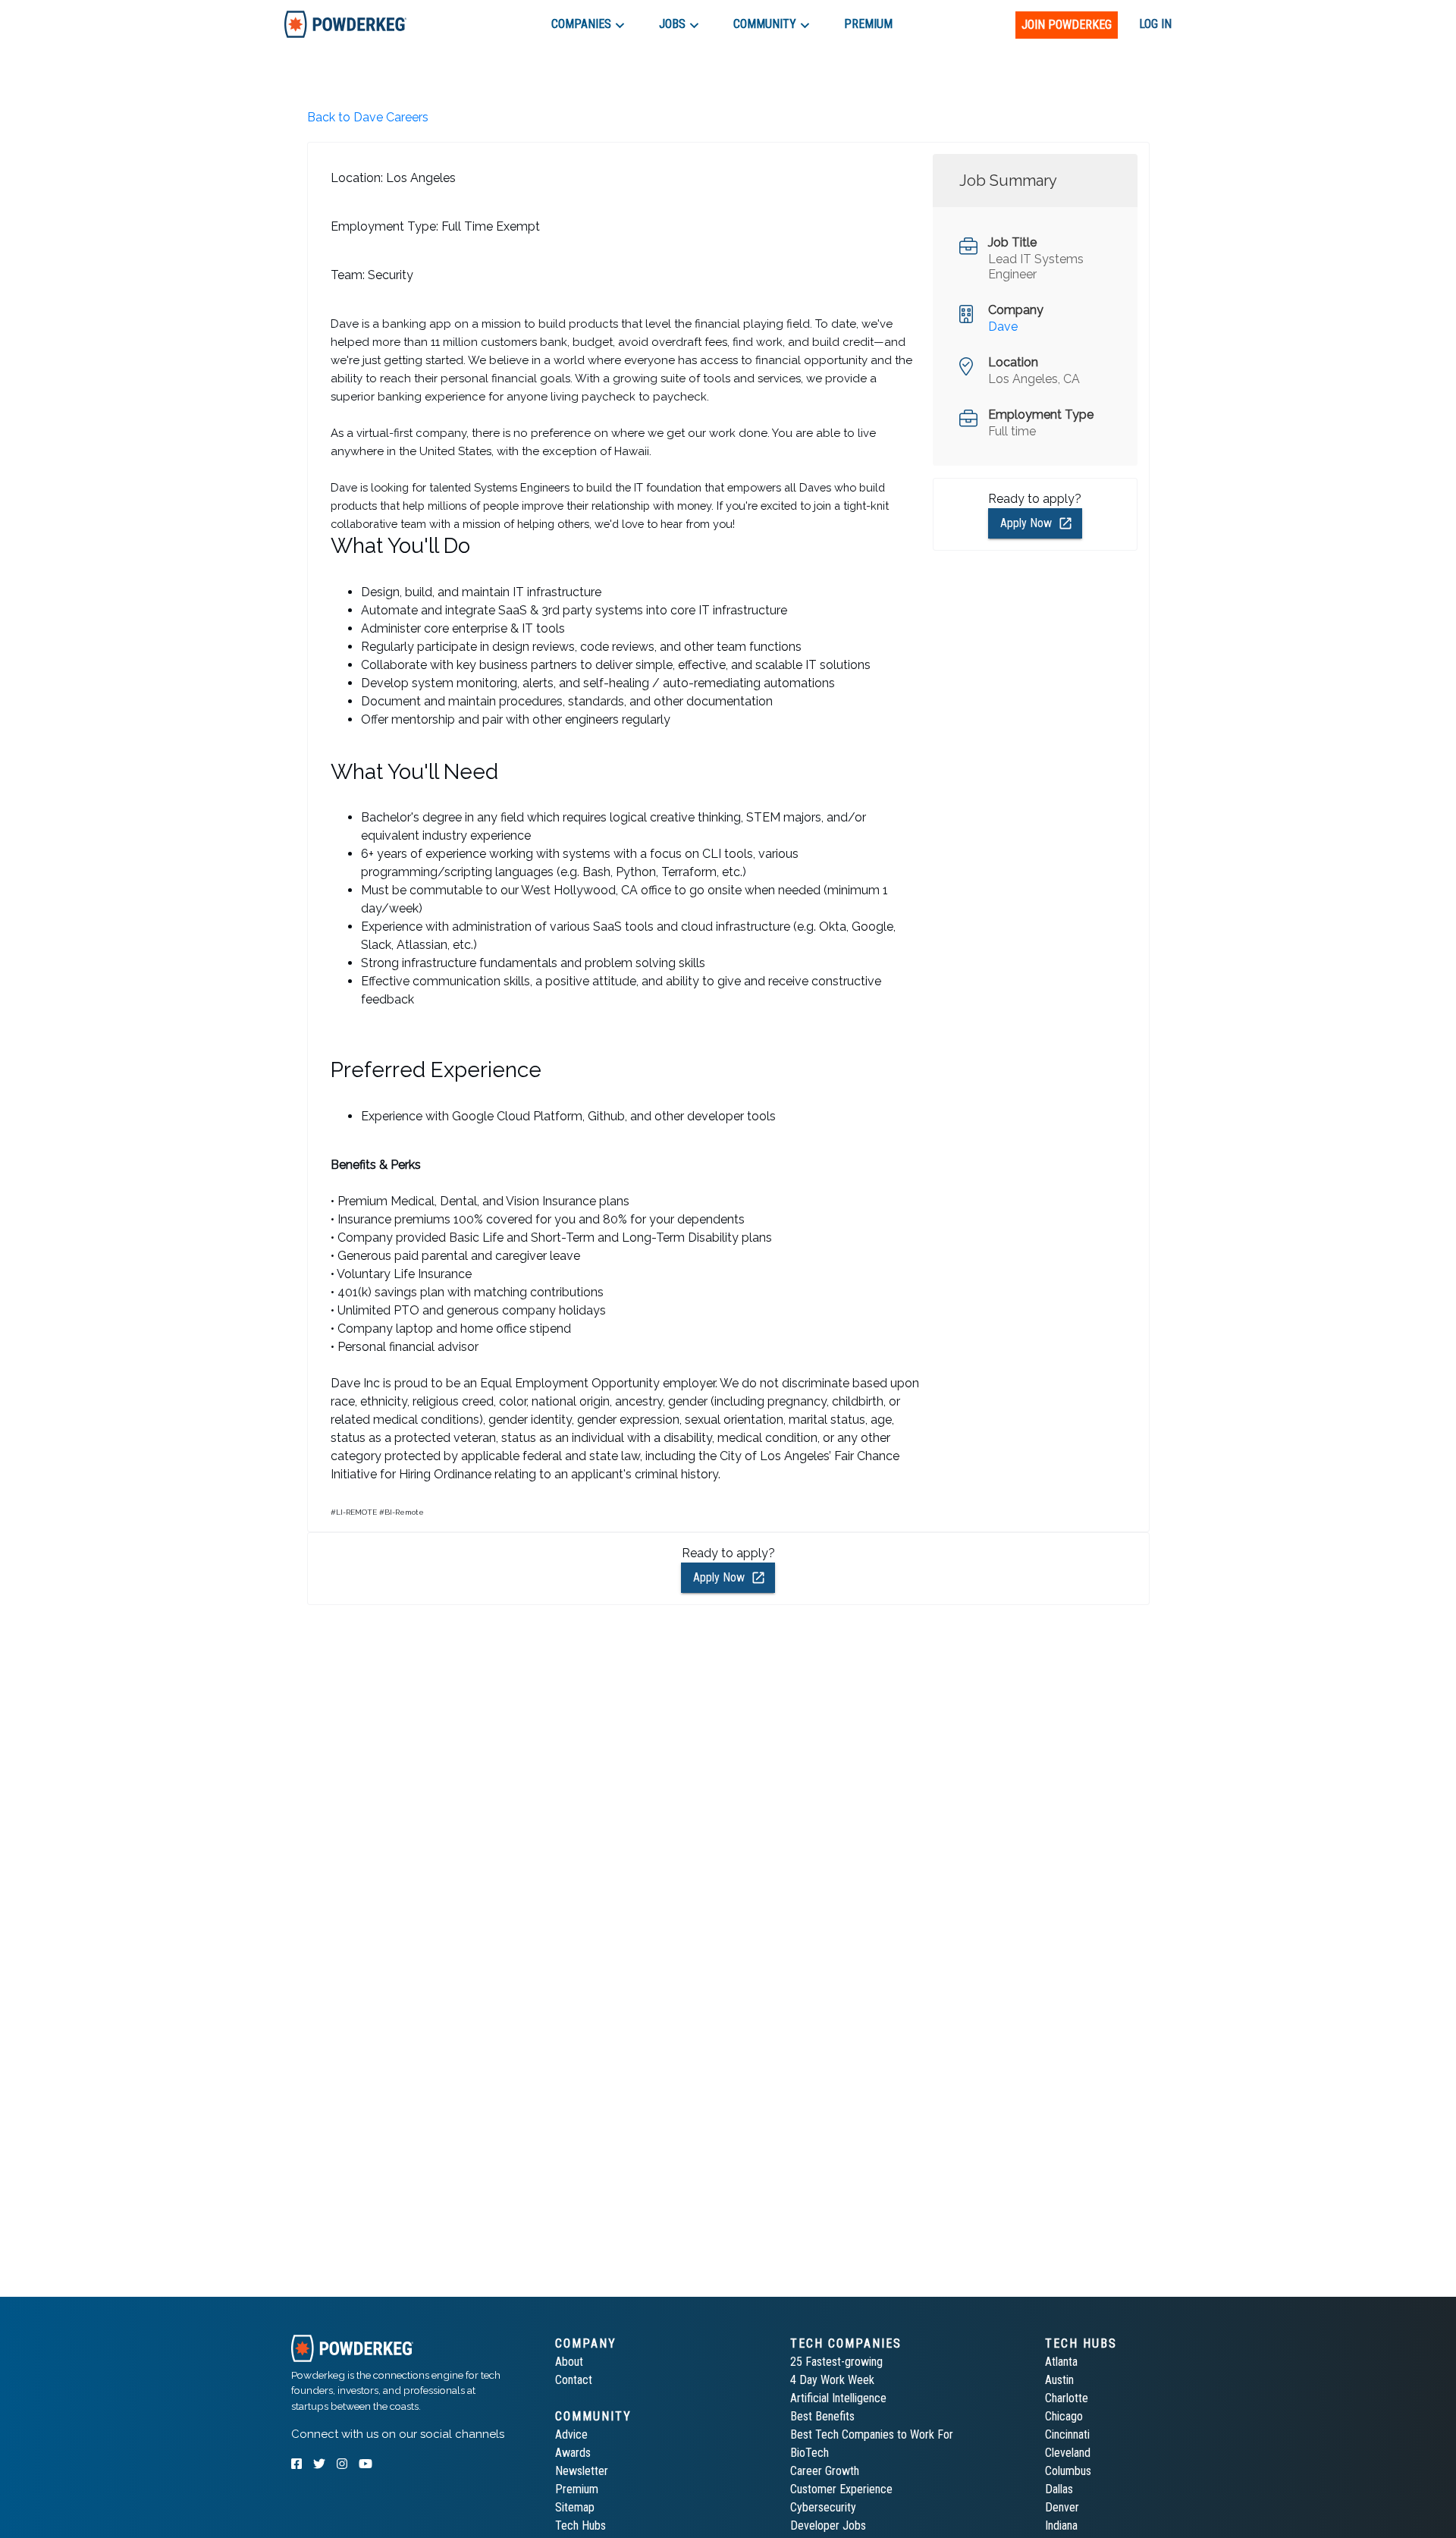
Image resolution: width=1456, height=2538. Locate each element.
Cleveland (1068, 2453)
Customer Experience (841, 2489)
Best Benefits (822, 2416)
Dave (1003, 327)
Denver (1062, 2507)
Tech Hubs (581, 2525)
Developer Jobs (828, 2525)
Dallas (1059, 2489)
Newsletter (582, 2471)
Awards (573, 2453)
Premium (577, 2489)
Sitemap (575, 2507)
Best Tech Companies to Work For (872, 2434)
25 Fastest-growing (836, 2362)
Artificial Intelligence (838, 2398)
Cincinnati (1067, 2434)
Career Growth (825, 2471)
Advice (571, 2434)
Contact (574, 2380)
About (569, 2362)
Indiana (1061, 2525)
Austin (1059, 2380)
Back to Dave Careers (368, 117)
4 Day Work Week (832, 2380)
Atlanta (1061, 2362)
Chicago (1064, 2416)
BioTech (810, 2453)
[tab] (345, 24)
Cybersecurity (823, 2507)
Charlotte (1067, 2398)
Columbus (1068, 2471)
